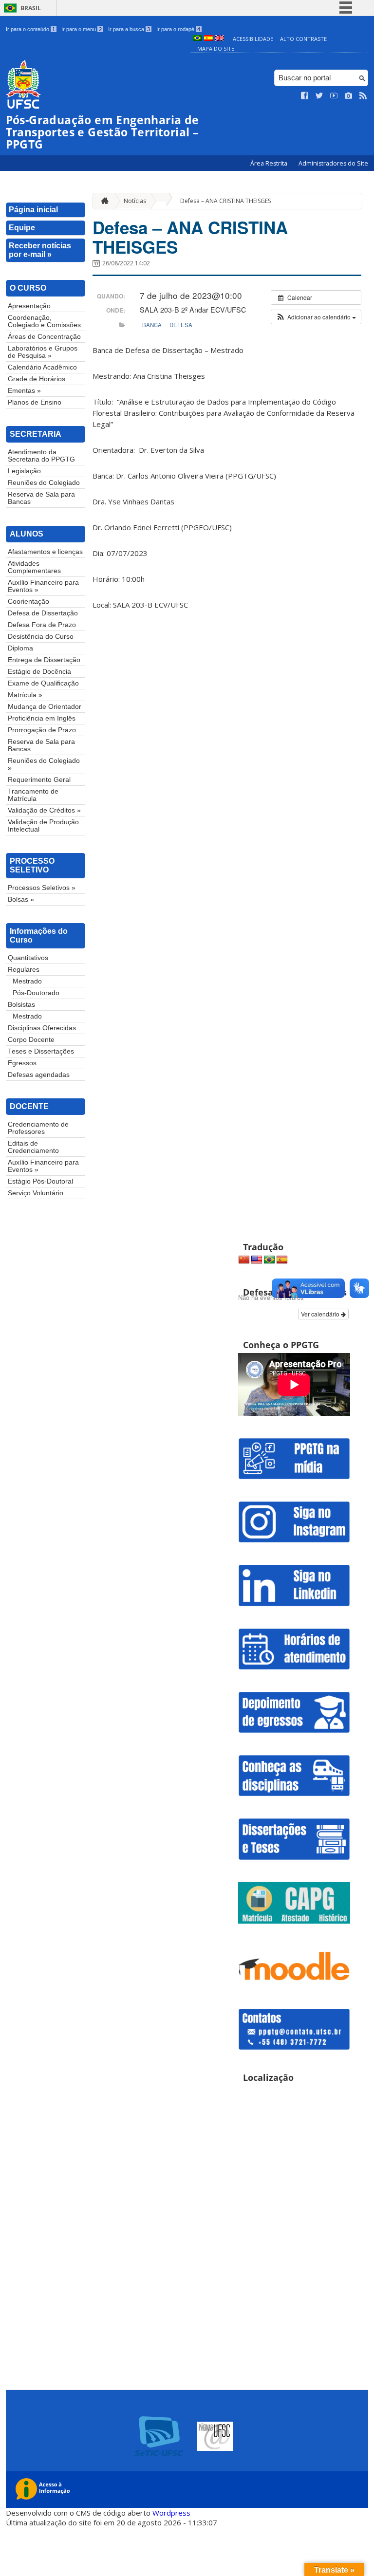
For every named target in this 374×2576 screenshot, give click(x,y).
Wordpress (171, 2513)
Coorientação (28, 602)
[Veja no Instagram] (349, 96)
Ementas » (24, 391)
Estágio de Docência (39, 672)
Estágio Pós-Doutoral (40, 1181)
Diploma (20, 648)
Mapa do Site (216, 48)
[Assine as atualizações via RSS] (363, 96)
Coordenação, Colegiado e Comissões (44, 321)
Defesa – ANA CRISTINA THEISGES (225, 201)
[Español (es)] (208, 39)
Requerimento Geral (39, 780)
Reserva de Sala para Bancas (41, 498)
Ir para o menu (82, 29)
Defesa (181, 325)
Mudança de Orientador (45, 707)
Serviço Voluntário (36, 1193)
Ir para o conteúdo (30, 29)
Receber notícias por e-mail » (40, 250)
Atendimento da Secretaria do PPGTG (41, 456)
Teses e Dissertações (41, 1051)
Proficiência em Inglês (42, 718)
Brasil (31, 8)
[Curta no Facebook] (305, 96)
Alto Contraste (303, 39)
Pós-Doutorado (36, 993)
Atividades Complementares (34, 567)
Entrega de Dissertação (44, 660)
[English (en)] (220, 39)
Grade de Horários (37, 379)
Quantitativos (28, 958)
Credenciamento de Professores (38, 1128)
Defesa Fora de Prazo (42, 625)
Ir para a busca (129, 29)
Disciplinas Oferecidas (42, 1028)
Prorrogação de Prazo (42, 730)
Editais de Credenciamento (33, 1147)
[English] (257, 1260)
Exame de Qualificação (43, 683)
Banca (152, 325)
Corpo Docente (31, 1040)
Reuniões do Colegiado (44, 483)
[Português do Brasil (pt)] (197, 39)
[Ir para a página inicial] (102, 201)
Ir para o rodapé (178, 29)
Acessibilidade (253, 39)
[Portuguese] (269, 1260)
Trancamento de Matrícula (33, 795)
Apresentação (29, 306)
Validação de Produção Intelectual (43, 826)
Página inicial (33, 210)
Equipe (22, 228)
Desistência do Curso (41, 637)
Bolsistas (21, 1005)
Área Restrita (270, 163)
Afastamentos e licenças (45, 552)
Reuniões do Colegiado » (44, 764)
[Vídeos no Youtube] (334, 96)
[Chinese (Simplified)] (244, 1260)
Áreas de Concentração (44, 337)
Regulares (24, 970)
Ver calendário (321, 1314)
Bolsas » (21, 899)
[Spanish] (282, 1260)
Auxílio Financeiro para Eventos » (43, 586)
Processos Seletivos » (42, 888)
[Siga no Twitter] (319, 96)
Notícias (135, 201)
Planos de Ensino (35, 402)
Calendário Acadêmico (42, 367)
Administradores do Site (333, 163)
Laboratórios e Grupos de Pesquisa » (43, 352)
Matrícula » (25, 695)
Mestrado (27, 981)
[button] (316, 317)
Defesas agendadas (39, 1075)
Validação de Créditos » (44, 810)
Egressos (22, 1063)
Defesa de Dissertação (43, 613)
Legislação (24, 471)
